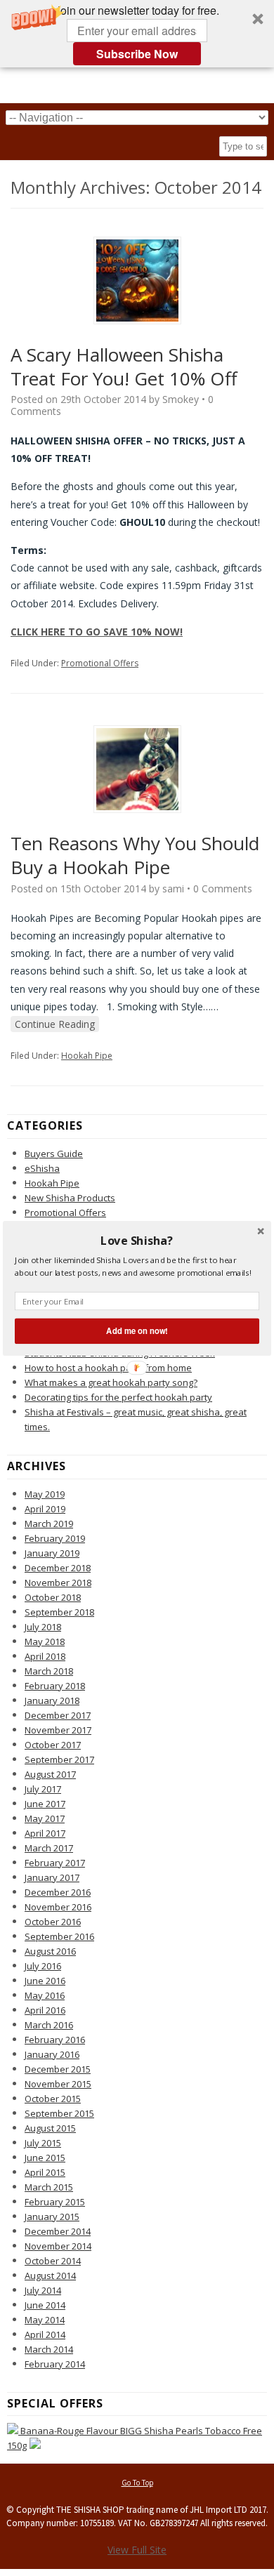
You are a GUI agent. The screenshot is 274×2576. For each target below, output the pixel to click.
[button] (137, 1240)
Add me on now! (137, 1330)
